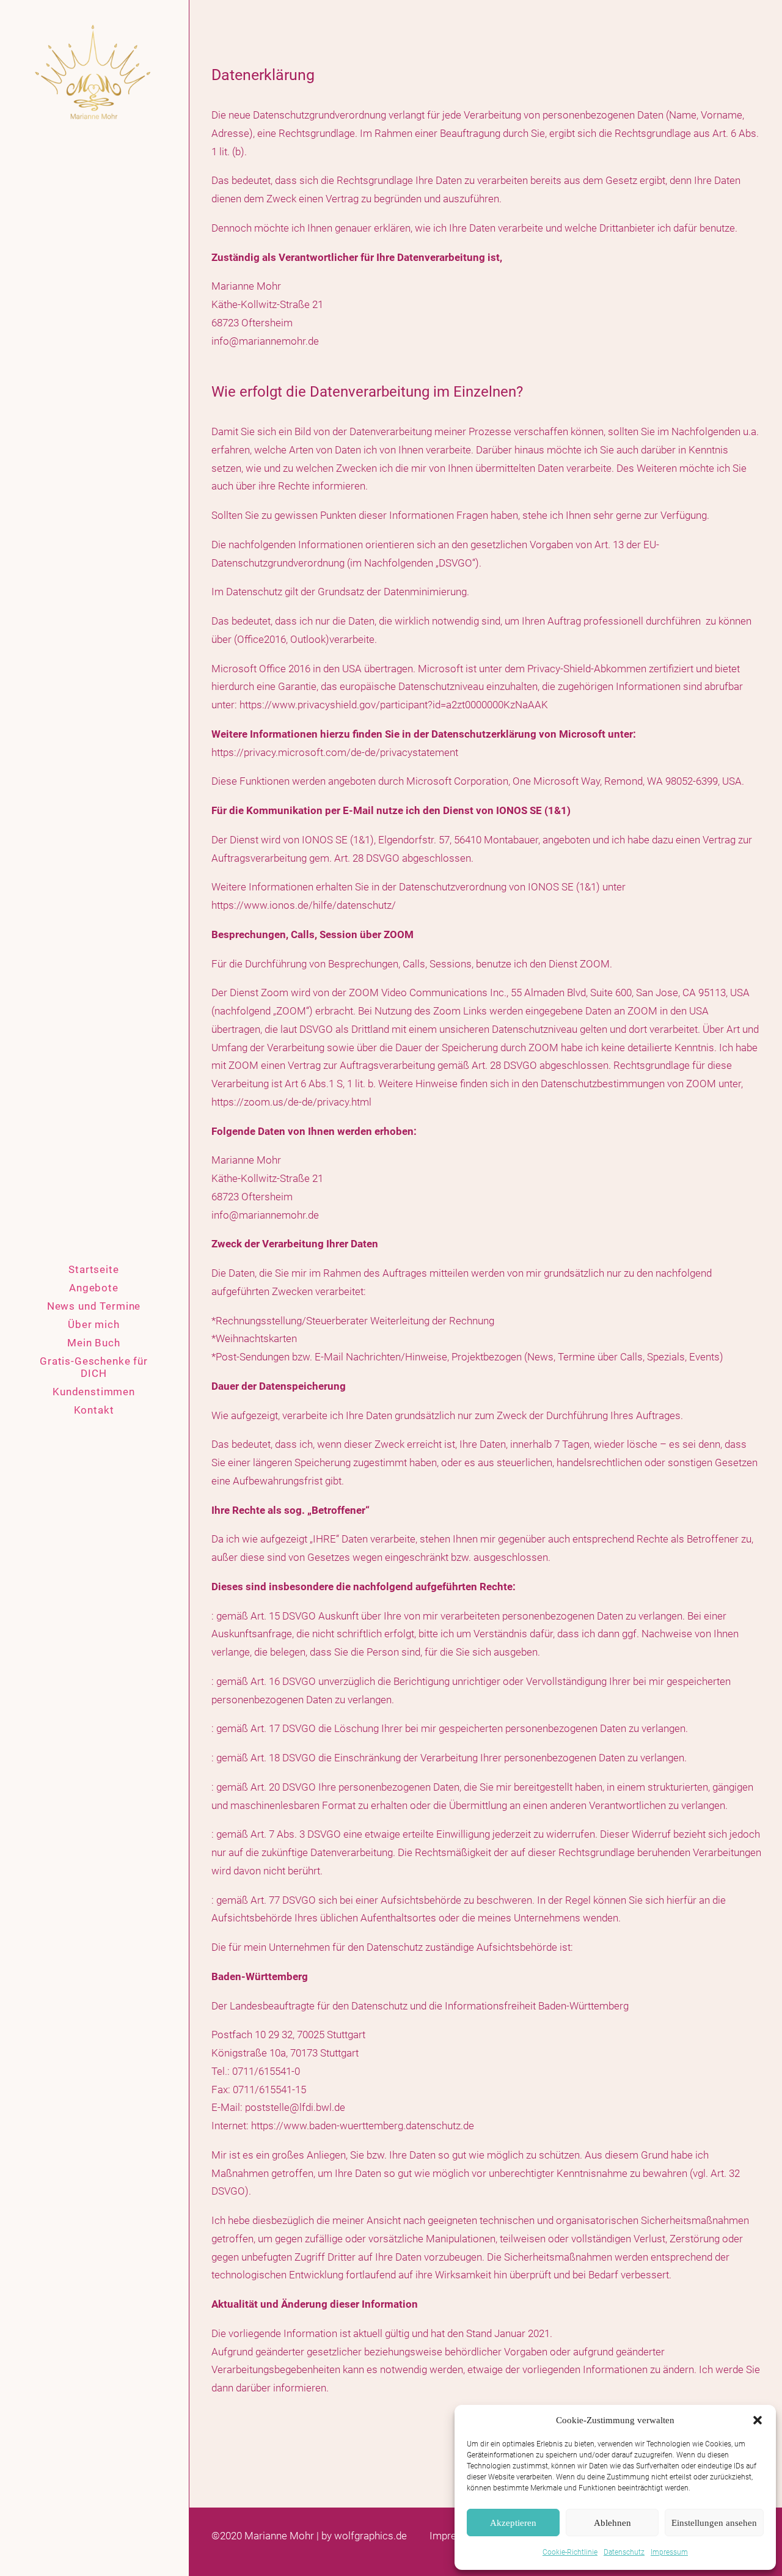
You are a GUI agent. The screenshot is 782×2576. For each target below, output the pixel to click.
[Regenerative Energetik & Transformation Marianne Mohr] (94, 73)
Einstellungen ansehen (714, 2523)
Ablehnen (612, 2523)
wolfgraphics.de (371, 2536)
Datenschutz (624, 2552)
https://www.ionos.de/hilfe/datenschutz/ (304, 905)
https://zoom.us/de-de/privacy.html (291, 1102)
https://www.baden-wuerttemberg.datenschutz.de (363, 2126)
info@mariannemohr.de (265, 341)
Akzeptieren (513, 2523)
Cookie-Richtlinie (570, 2552)
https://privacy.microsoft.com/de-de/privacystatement (335, 752)
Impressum (669, 2552)
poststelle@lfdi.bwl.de (295, 2107)
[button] (758, 2420)
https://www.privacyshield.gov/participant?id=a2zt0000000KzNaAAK (394, 705)
